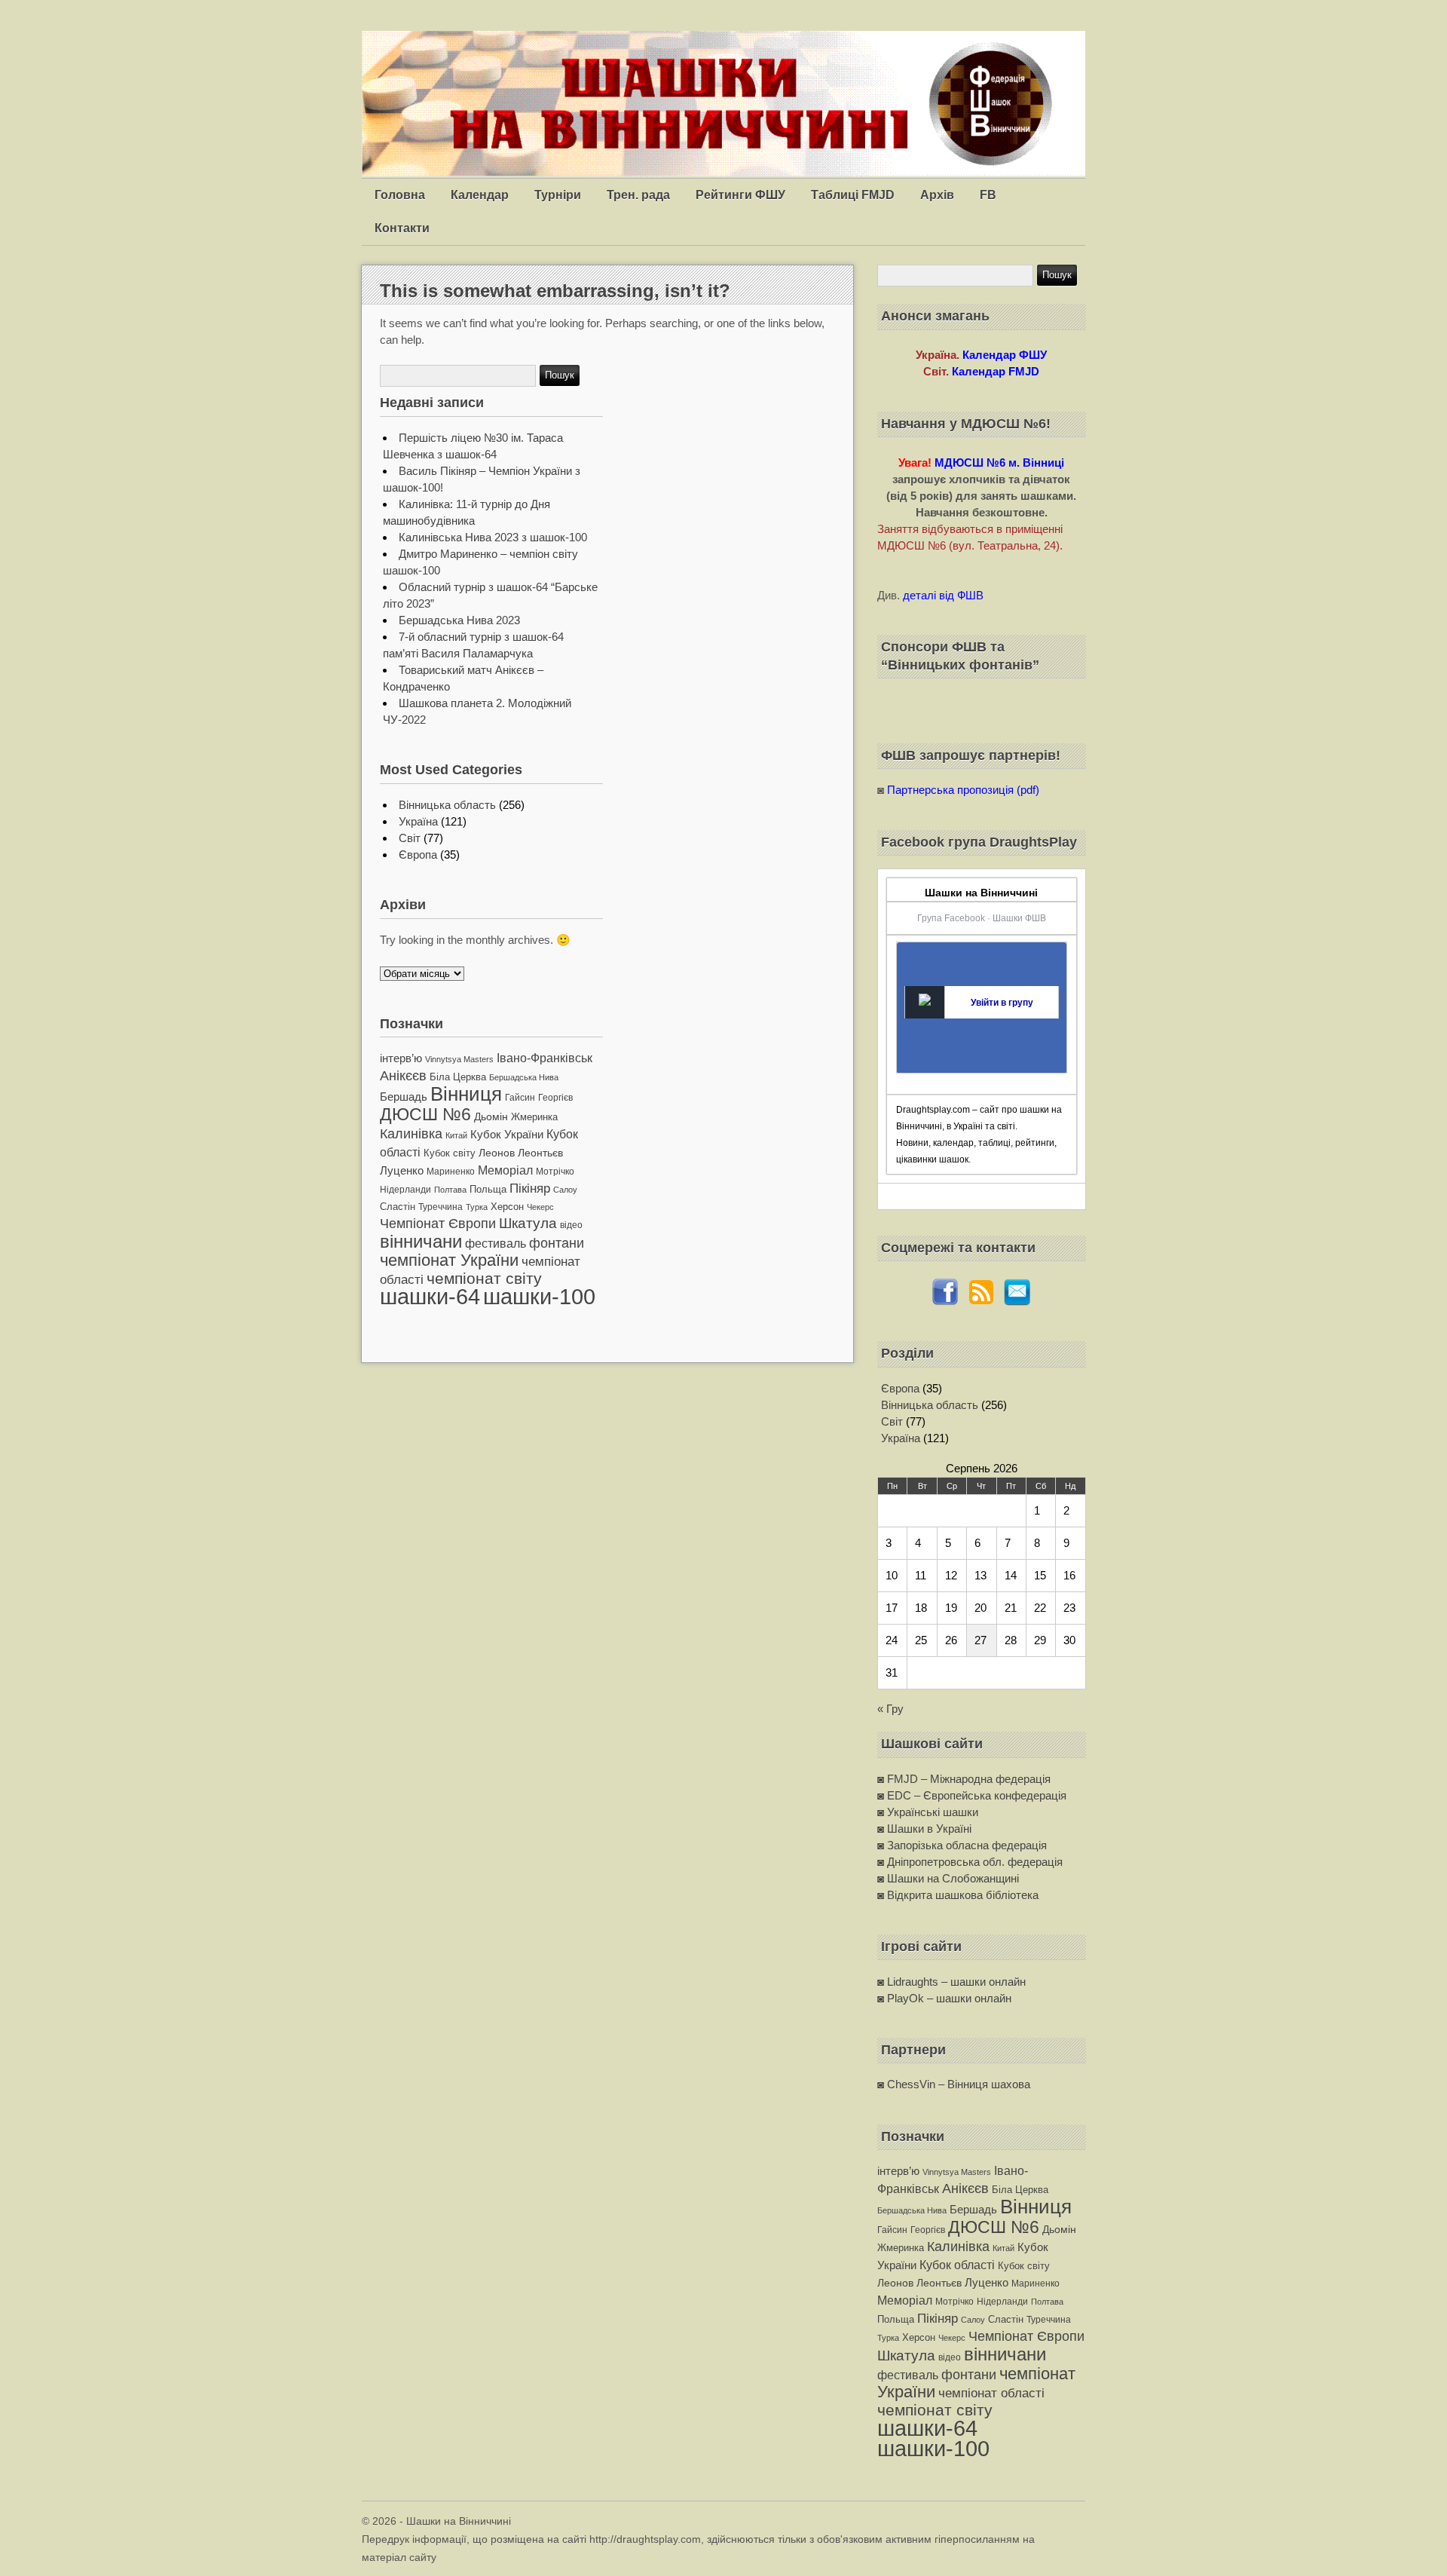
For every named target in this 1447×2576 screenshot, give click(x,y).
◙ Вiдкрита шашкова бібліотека (958, 1895)
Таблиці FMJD (853, 195)
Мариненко (451, 1172)
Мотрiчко (555, 1172)
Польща (488, 1189)
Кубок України (507, 1135)
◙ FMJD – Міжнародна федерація (964, 1779)
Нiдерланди (405, 1190)
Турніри (558, 195)
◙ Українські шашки (928, 1812)
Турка (477, 1207)
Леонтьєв (540, 1153)
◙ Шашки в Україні (924, 1829)
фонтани (557, 1243)
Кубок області (957, 2265)
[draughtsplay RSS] (981, 1302)
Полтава (450, 1190)
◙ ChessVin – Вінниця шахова (954, 2084)
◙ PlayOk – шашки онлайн (944, 1998)
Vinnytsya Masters (459, 1059)
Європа (418, 855)
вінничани (421, 1241)
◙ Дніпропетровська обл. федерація (970, 1862)
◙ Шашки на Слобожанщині (948, 1878)
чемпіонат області (991, 2393)
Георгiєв (555, 1098)
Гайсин (520, 1098)
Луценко (402, 1170)
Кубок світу (450, 1153)
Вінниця (466, 1094)
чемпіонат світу (484, 1278)
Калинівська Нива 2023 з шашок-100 (493, 537)
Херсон (507, 1207)
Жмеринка (534, 1117)
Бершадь (404, 1097)
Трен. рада (638, 195)
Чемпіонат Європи (438, 1223)
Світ (410, 838)
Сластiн (398, 1207)
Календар (480, 195)
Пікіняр (530, 1188)
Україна (418, 821)
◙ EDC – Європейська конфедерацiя (972, 1795)
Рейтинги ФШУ (740, 195)
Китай (456, 1135)
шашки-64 (430, 1296)
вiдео (571, 1225)
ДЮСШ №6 (425, 1114)
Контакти (402, 228)
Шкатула (528, 1223)
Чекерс (540, 1207)
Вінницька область (447, 805)
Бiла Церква (458, 1077)
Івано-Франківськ (545, 1058)
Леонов (497, 1153)
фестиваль (496, 1243)
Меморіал (505, 1170)
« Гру (890, 1709)
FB (988, 195)
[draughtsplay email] (1017, 1302)
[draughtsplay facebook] (945, 1302)
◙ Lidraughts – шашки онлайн (951, 1982)
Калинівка (411, 1133)
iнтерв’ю (401, 1058)
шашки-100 (539, 1297)
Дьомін (491, 1117)
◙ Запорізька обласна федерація (962, 1845)
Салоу (565, 1190)
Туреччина (441, 1207)
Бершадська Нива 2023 (459, 620)
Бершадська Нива (524, 1077)
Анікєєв (403, 1076)
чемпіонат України (449, 1260)
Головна (400, 195)
